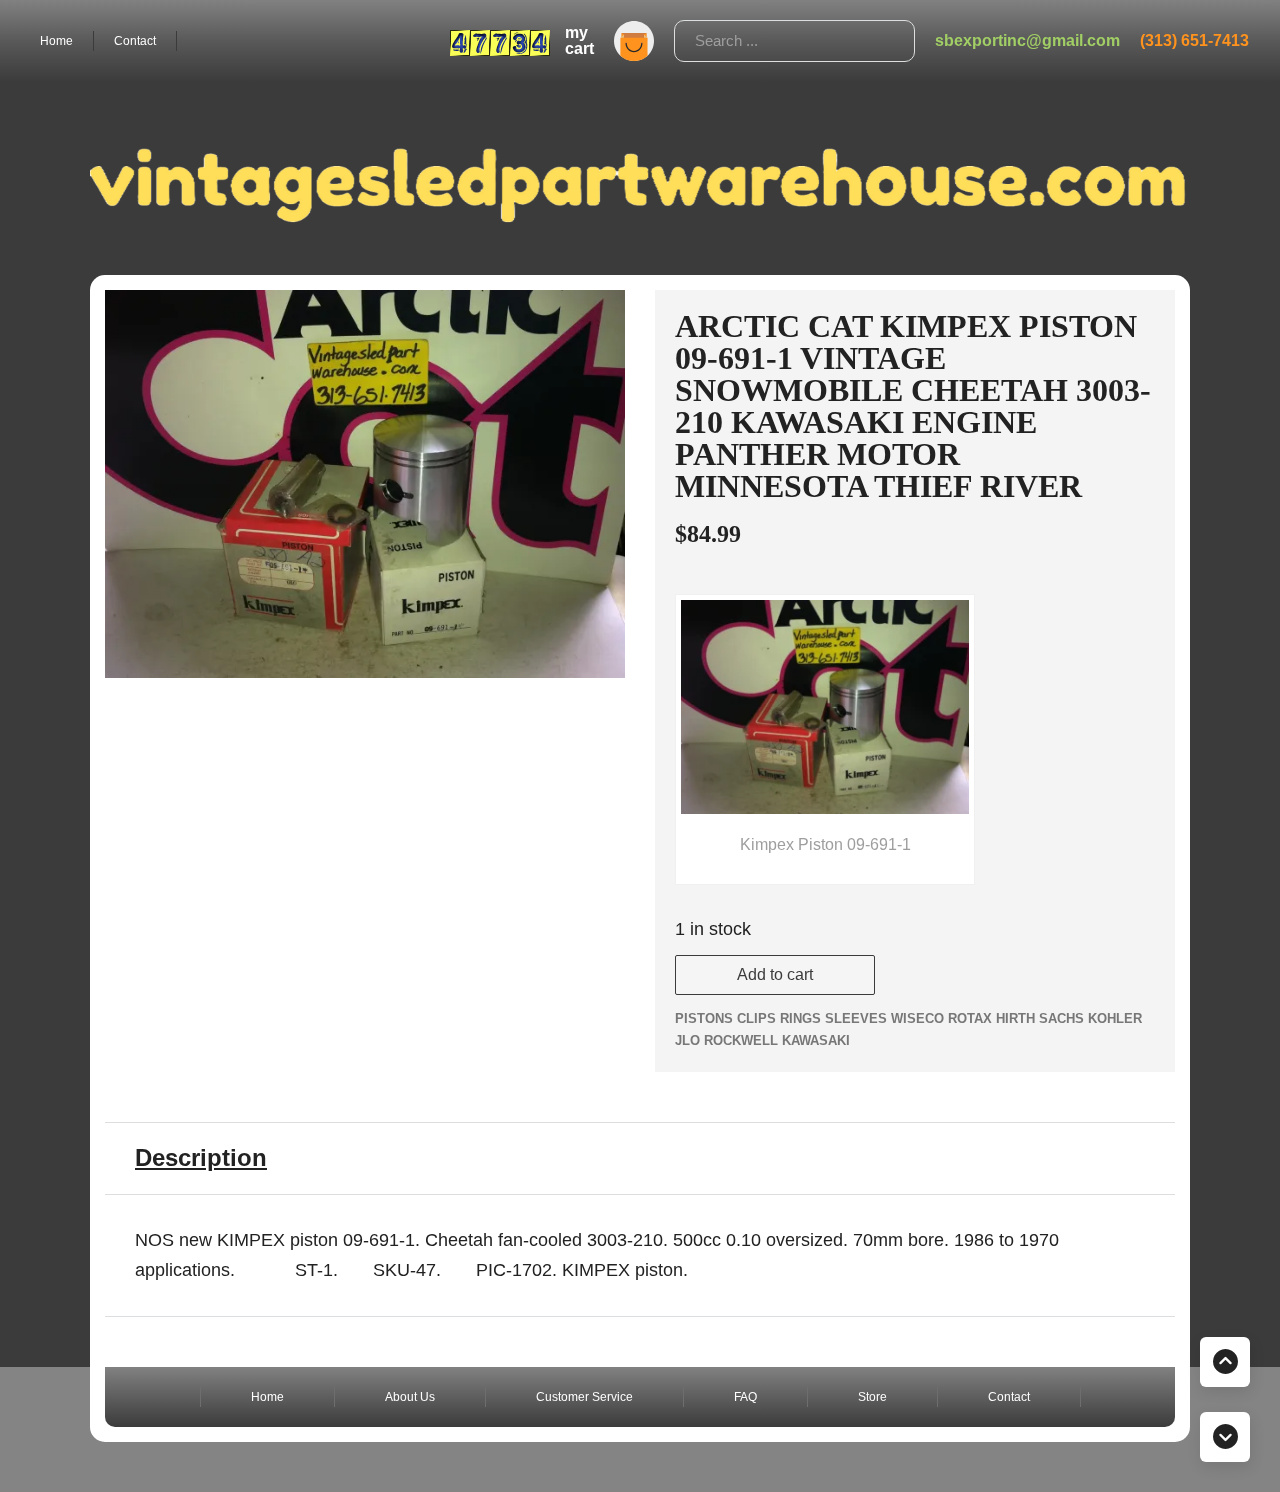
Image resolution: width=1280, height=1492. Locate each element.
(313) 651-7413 (1194, 40)
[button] (598, 317)
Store (872, 1397)
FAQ (745, 1397)
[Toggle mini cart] (634, 41)
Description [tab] (201, 1157)
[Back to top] (1225, 1362)
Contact (135, 41)
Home (56, 41)
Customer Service (584, 1397)
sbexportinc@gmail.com (1027, 40)
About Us (410, 1397)
